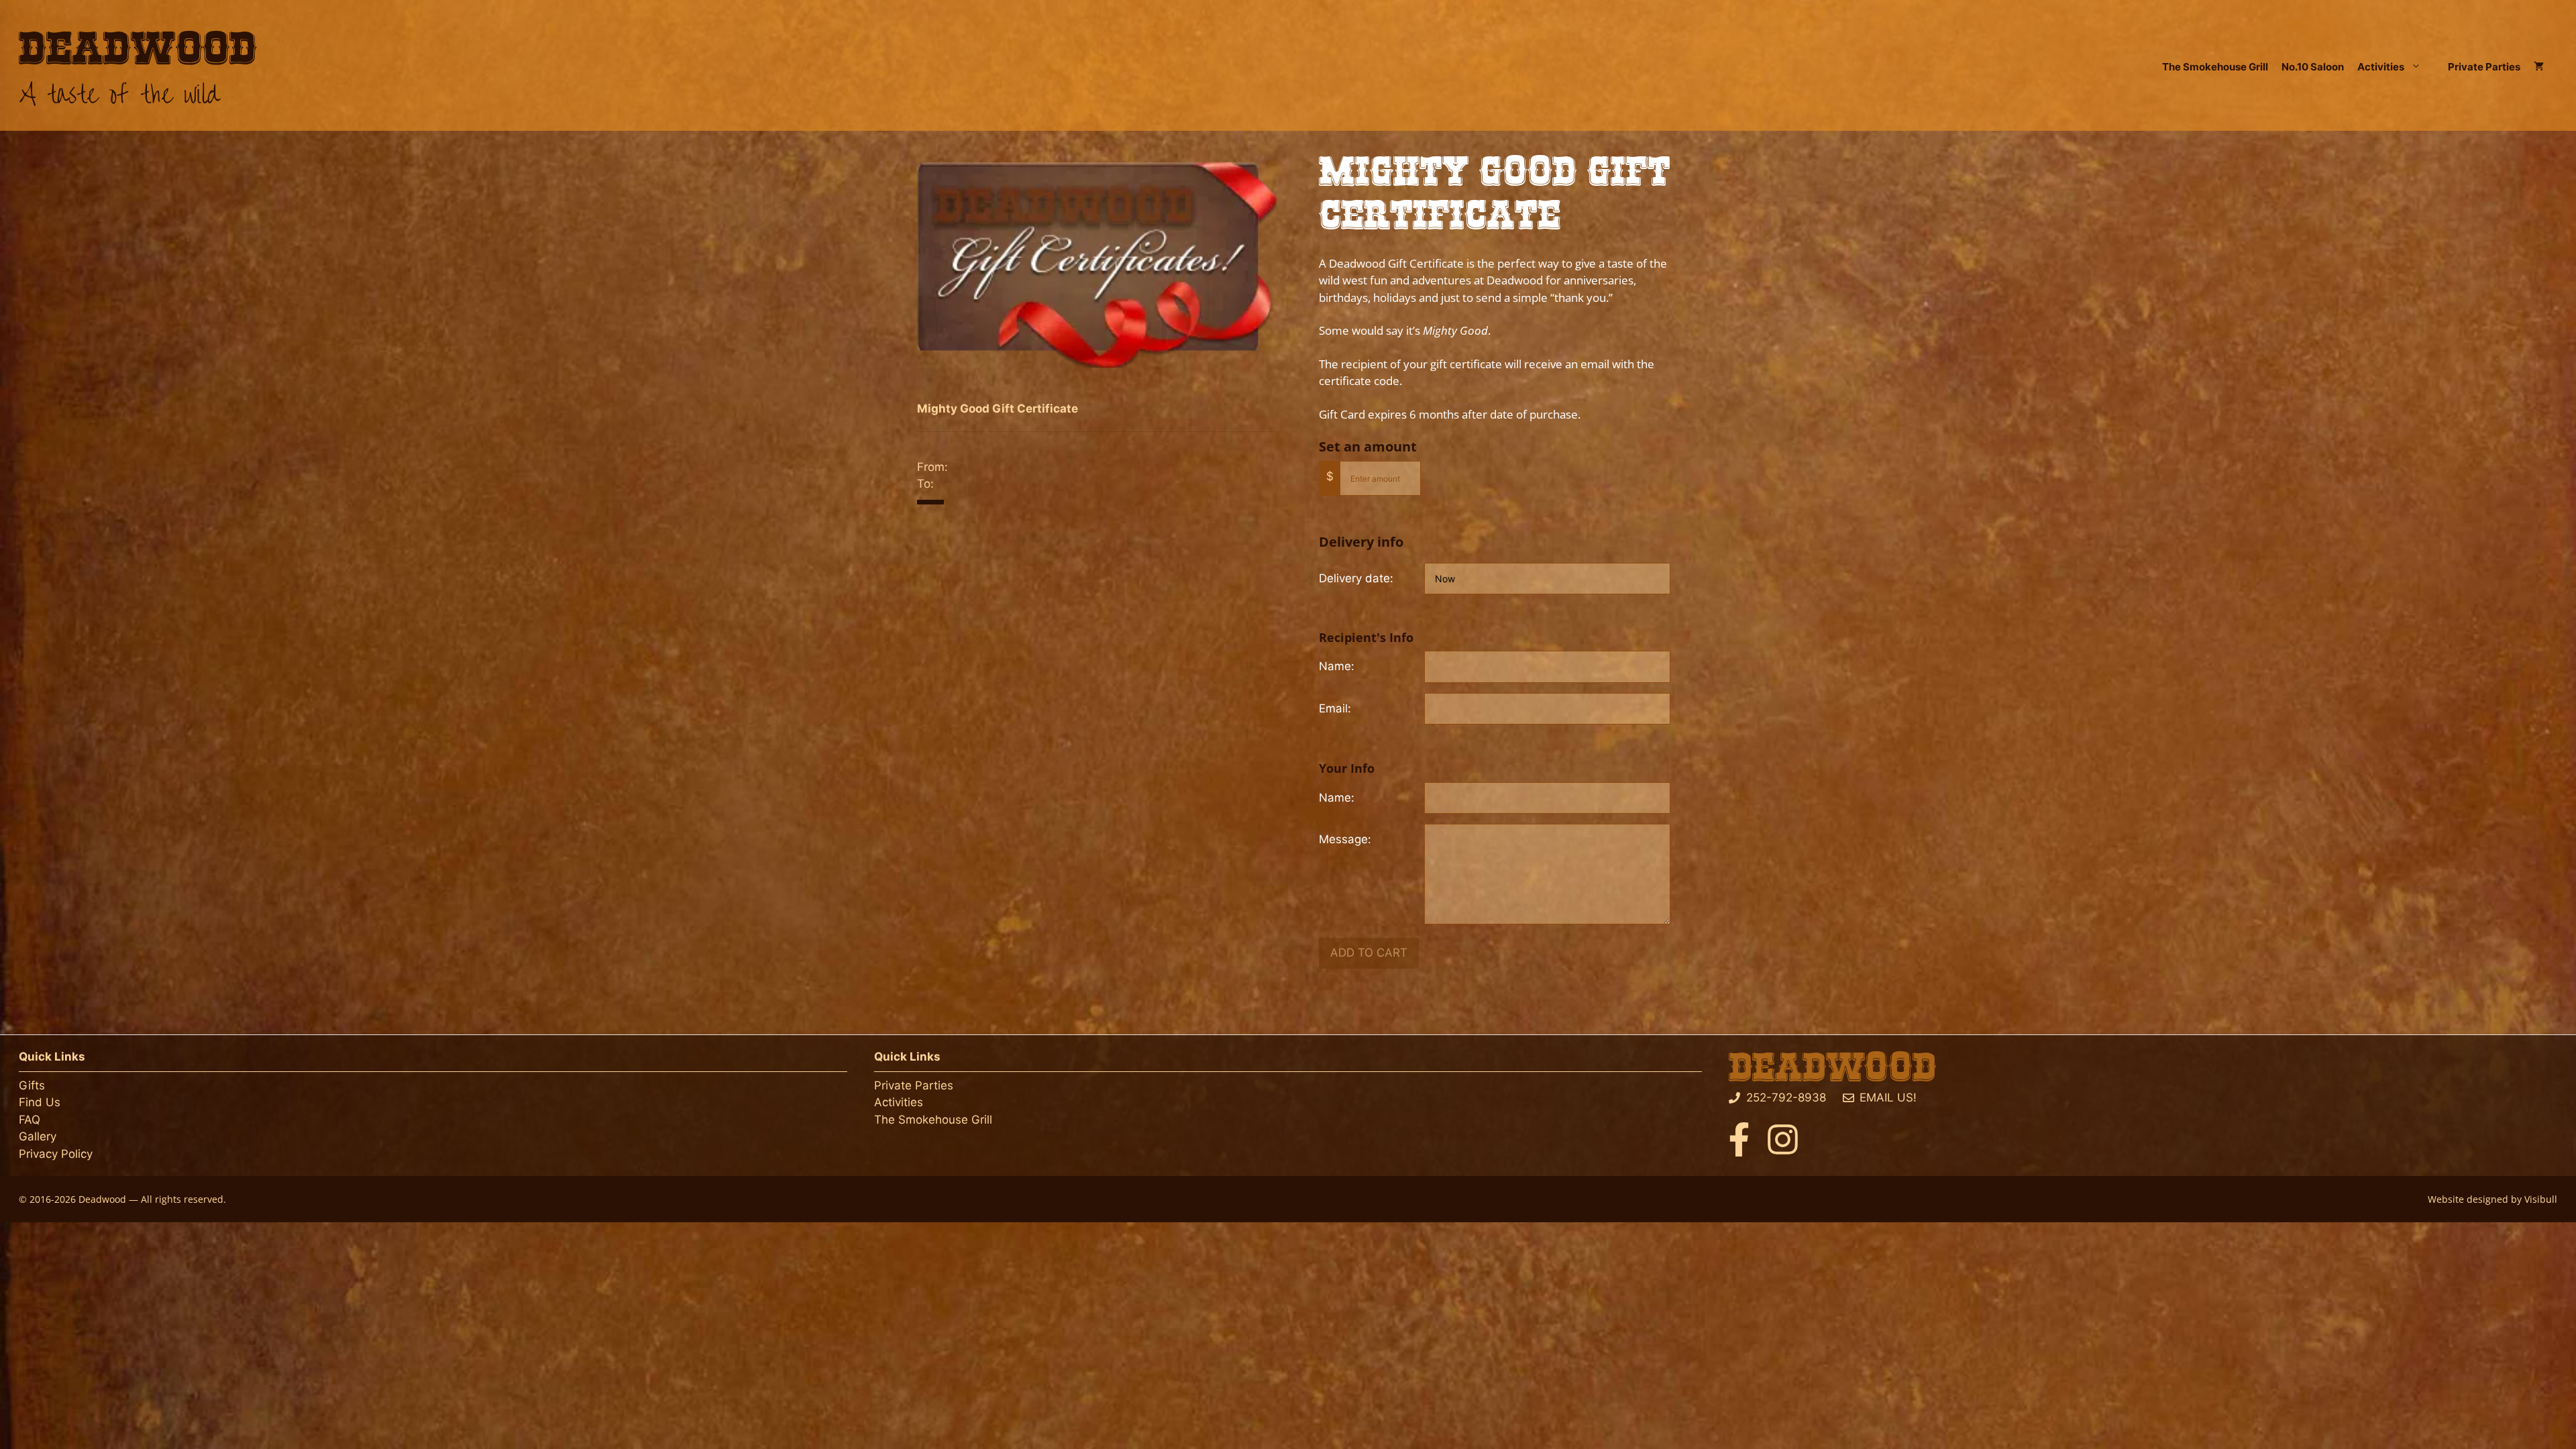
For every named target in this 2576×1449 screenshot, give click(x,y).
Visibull (2541, 1199)
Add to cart (1369, 953)
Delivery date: (1356, 578)
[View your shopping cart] (2539, 67)
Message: (1345, 839)
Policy (75, 1154)
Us (53, 1102)
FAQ (30, 1120)
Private (895, 1085)
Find (32, 1102)
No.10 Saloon (2313, 67)
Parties (934, 1085)
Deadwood (138, 50)
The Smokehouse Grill (2215, 67)
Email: (1335, 708)
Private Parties (2484, 67)
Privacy (38, 1154)
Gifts (32, 1085)
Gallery (38, 1136)
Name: (1337, 666)
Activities (2381, 67)
